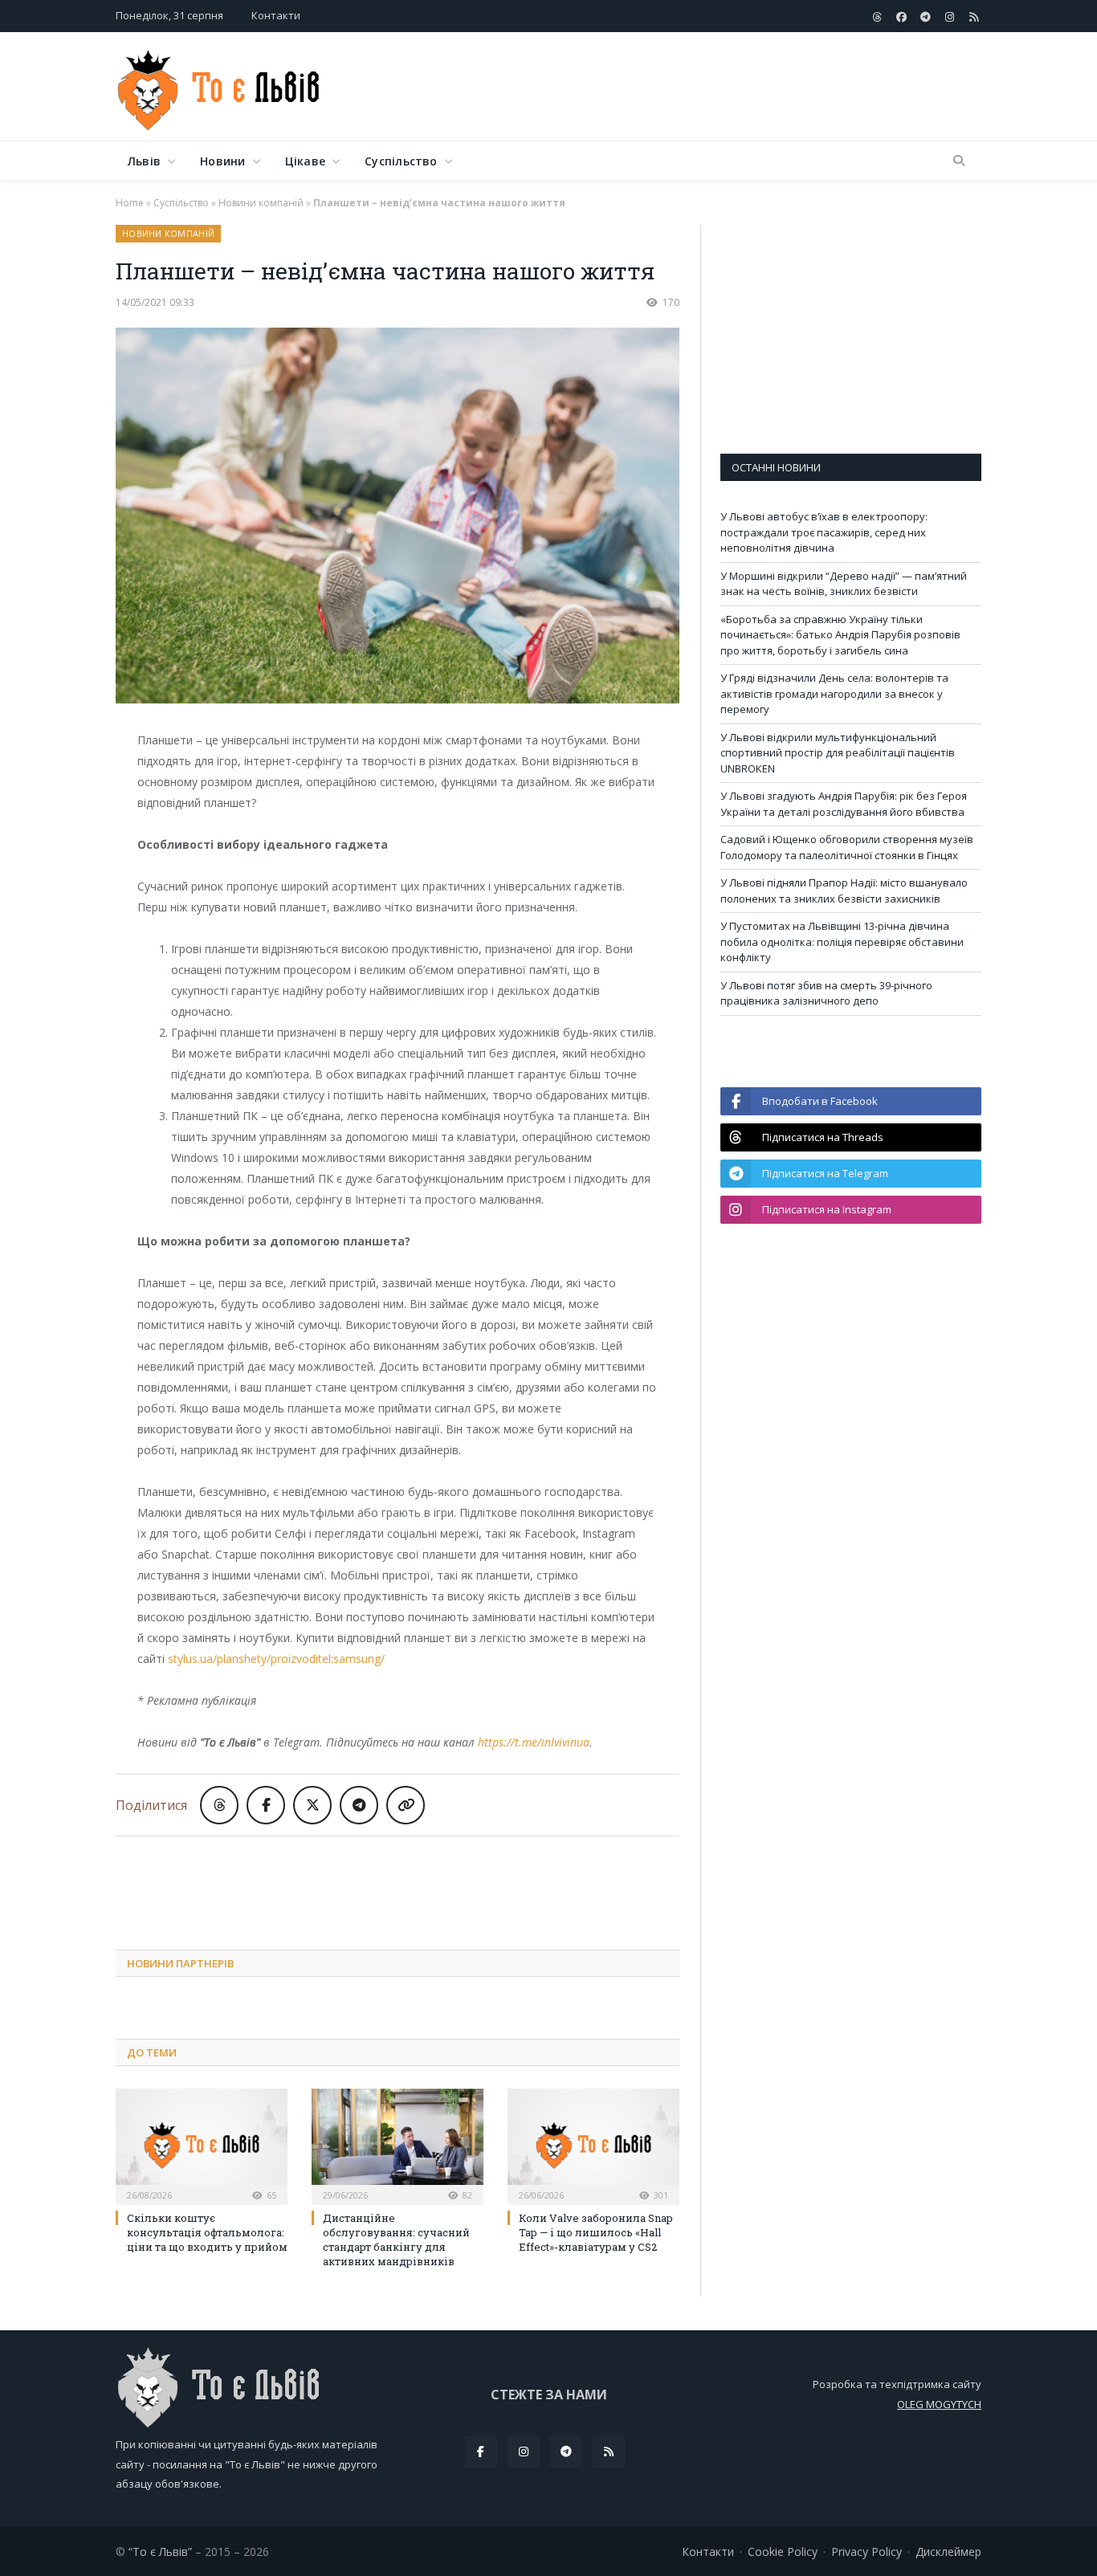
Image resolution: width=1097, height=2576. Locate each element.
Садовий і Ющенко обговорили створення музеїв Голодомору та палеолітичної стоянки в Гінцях (847, 847)
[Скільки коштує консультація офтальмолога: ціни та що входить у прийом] (202, 2145)
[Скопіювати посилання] (406, 1805)
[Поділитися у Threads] (219, 1805)
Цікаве (305, 161)
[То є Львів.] (220, 86)
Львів (144, 161)
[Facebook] (481, 2452)
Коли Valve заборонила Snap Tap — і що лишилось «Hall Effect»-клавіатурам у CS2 (596, 2232)
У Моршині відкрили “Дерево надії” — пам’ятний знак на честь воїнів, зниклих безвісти (844, 584)
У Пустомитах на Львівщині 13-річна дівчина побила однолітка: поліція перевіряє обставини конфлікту (842, 942)
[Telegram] (566, 2452)
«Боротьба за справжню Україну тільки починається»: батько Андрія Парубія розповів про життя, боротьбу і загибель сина (840, 635)
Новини (222, 161)
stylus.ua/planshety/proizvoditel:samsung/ (276, 1659)
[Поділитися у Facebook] (266, 1805)
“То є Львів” (160, 2552)
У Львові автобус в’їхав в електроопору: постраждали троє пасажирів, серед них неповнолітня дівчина (824, 532)
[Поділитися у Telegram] (359, 1805)
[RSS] (609, 2452)
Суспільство (401, 161)
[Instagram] (524, 2452)
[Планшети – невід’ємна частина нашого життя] (398, 518)
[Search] (959, 161)
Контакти (276, 15)
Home (130, 203)
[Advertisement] (689, 88)
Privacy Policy (867, 2552)
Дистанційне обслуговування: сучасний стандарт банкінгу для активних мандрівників (396, 2240)
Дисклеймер (948, 2552)
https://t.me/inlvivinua (534, 1742)
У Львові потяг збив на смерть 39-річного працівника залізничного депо (826, 993)
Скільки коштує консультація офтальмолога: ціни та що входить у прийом (207, 2232)
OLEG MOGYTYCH (939, 2404)
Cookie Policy (783, 2552)
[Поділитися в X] (312, 1805)
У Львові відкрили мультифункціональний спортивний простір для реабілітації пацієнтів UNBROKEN (838, 753)
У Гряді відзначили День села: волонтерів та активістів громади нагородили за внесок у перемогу (834, 693)
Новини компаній (261, 203)
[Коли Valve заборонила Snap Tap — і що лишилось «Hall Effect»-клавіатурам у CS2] (593, 2145)
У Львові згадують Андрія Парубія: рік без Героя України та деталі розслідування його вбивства (844, 804)
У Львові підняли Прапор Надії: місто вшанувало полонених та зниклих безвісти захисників (844, 891)
